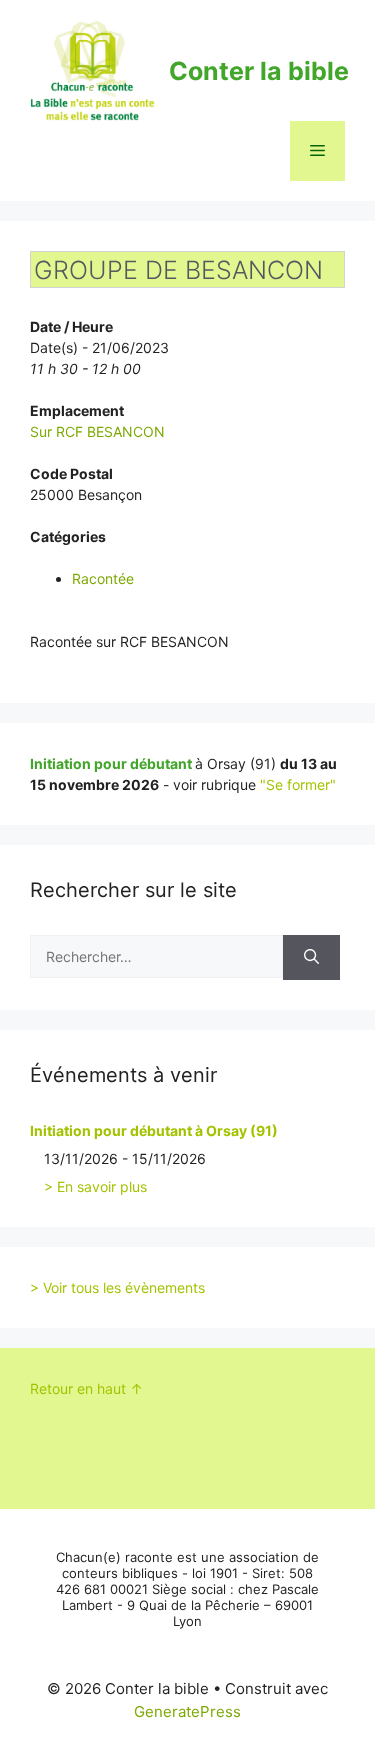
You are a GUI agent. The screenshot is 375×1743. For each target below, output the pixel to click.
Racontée (103, 578)
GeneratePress (187, 1711)
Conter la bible (259, 71)
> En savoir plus (95, 1186)
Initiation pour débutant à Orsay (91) (154, 1130)
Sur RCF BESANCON (97, 431)
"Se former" (298, 784)
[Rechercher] (311, 957)
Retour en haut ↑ (86, 1388)
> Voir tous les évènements (117, 1287)
